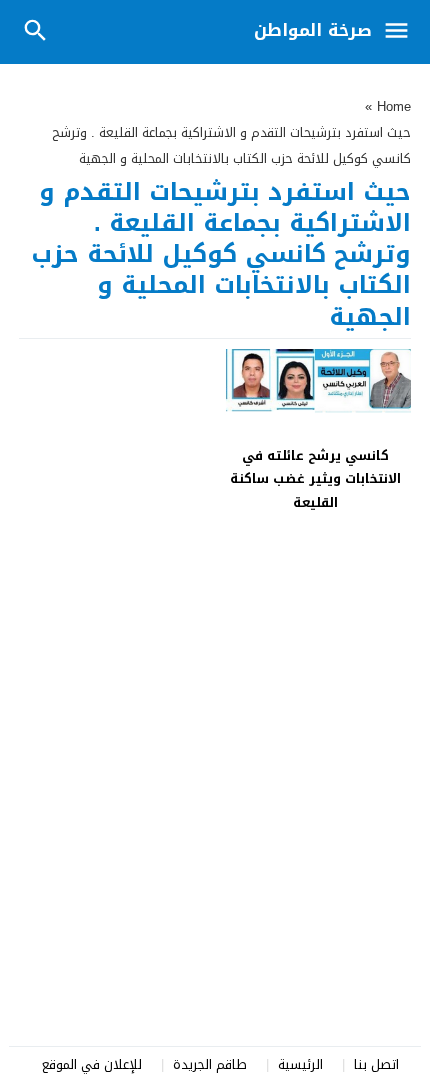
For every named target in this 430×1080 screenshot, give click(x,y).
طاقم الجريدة (210, 1064)
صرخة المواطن (313, 30)
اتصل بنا (376, 1064)
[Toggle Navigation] (401, 32)
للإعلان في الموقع (92, 1064)
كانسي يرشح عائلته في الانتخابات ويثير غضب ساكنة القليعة (315, 479)
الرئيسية (300, 1064)
